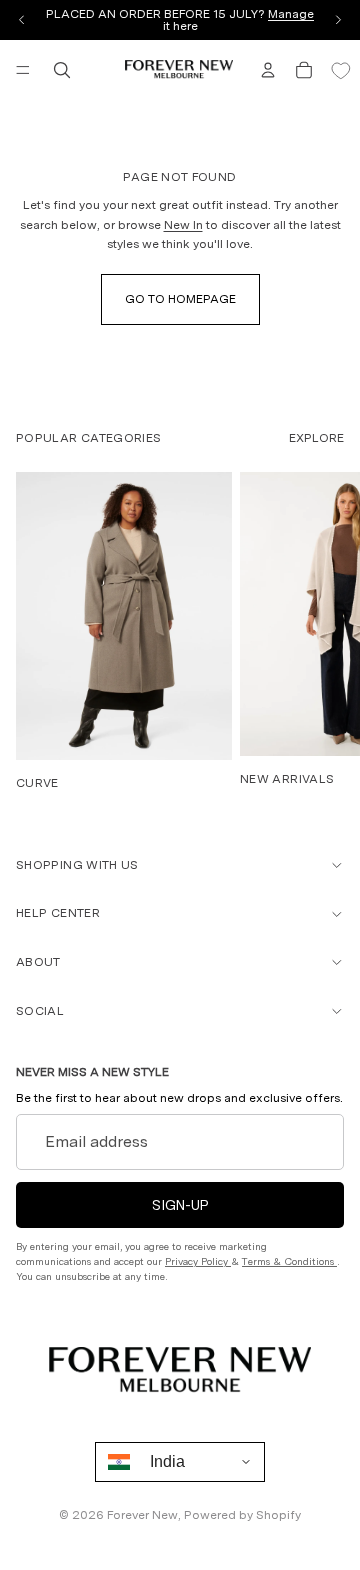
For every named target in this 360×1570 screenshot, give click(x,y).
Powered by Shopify (242, 1515)
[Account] (268, 70)
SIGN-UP (180, 1205)
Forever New (142, 1515)
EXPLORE (316, 438)
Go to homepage (180, 299)
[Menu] (23, 70)
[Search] (62, 70)
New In (183, 225)
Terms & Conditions (289, 1261)
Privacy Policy (198, 1261)
